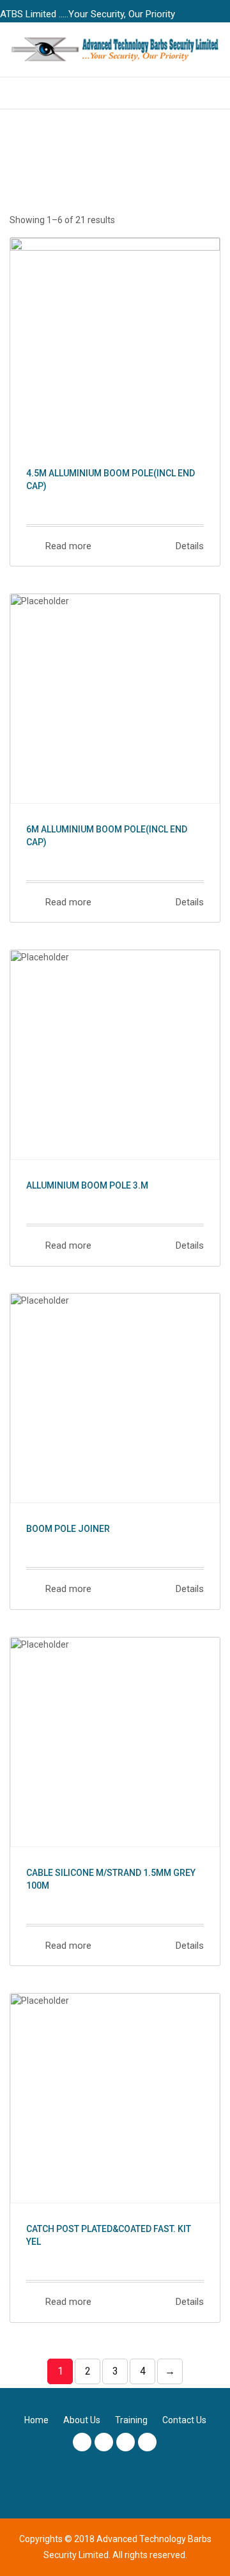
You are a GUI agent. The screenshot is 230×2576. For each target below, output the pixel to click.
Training (131, 2420)
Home (36, 2420)
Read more (67, 546)
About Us (82, 2420)
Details (188, 546)
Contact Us (184, 2420)
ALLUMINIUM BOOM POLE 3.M (87, 1185)
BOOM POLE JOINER (68, 1529)
